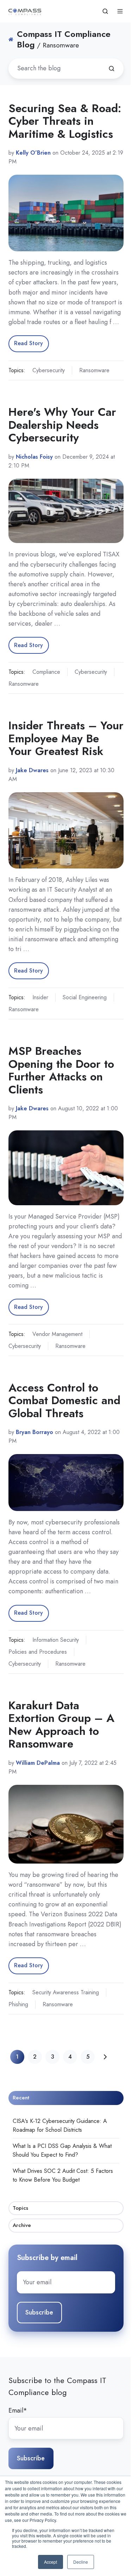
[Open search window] (105, 11)
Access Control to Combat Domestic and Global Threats (64, 1400)
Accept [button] (51, 2562)
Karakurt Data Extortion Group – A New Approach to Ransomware (61, 1725)
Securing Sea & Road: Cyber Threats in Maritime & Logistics (65, 121)
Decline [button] (81, 2562)
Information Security (56, 1640)
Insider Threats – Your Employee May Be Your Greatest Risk (66, 738)
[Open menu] (120, 11)
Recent (21, 2098)
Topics (20, 2208)
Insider (40, 997)
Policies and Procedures (38, 1652)
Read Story (29, 343)
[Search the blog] (112, 69)
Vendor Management (57, 1334)
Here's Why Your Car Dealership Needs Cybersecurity (62, 425)
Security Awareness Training (66, 1992)
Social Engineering (85, 997)
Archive (22, 2225)
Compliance (46, 672)
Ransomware (94, 370)
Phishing (18, 2004)
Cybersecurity (49, 370)
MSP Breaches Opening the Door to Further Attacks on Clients (61, 1070)
